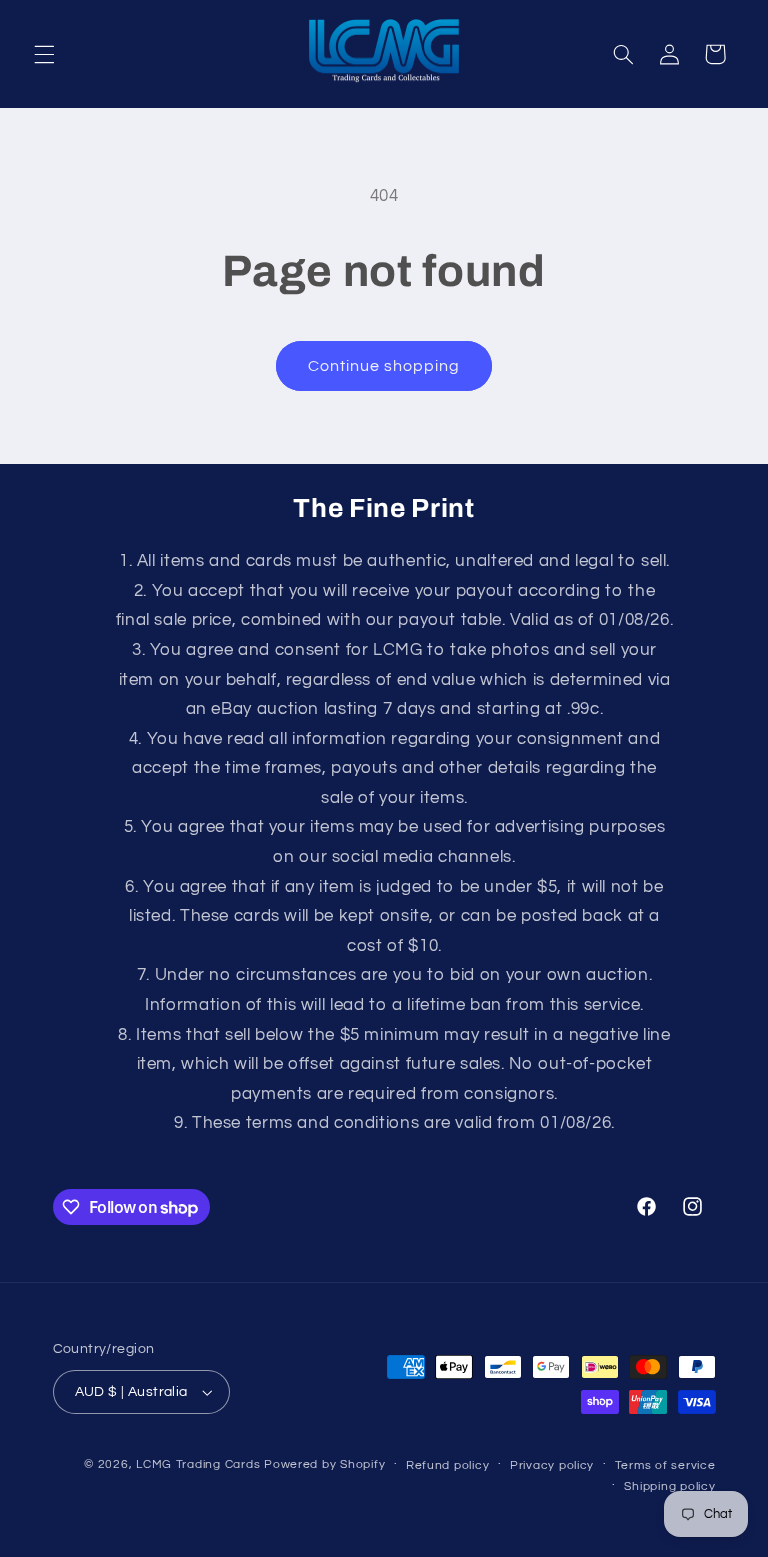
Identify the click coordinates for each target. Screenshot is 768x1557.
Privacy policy (552, 1465)
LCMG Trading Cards (198, 1464)
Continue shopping (384, 366)
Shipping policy (669, 1486)
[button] (44, 54)
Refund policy (448, 1465)
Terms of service (665, 1465)
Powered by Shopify (324, 1464)
